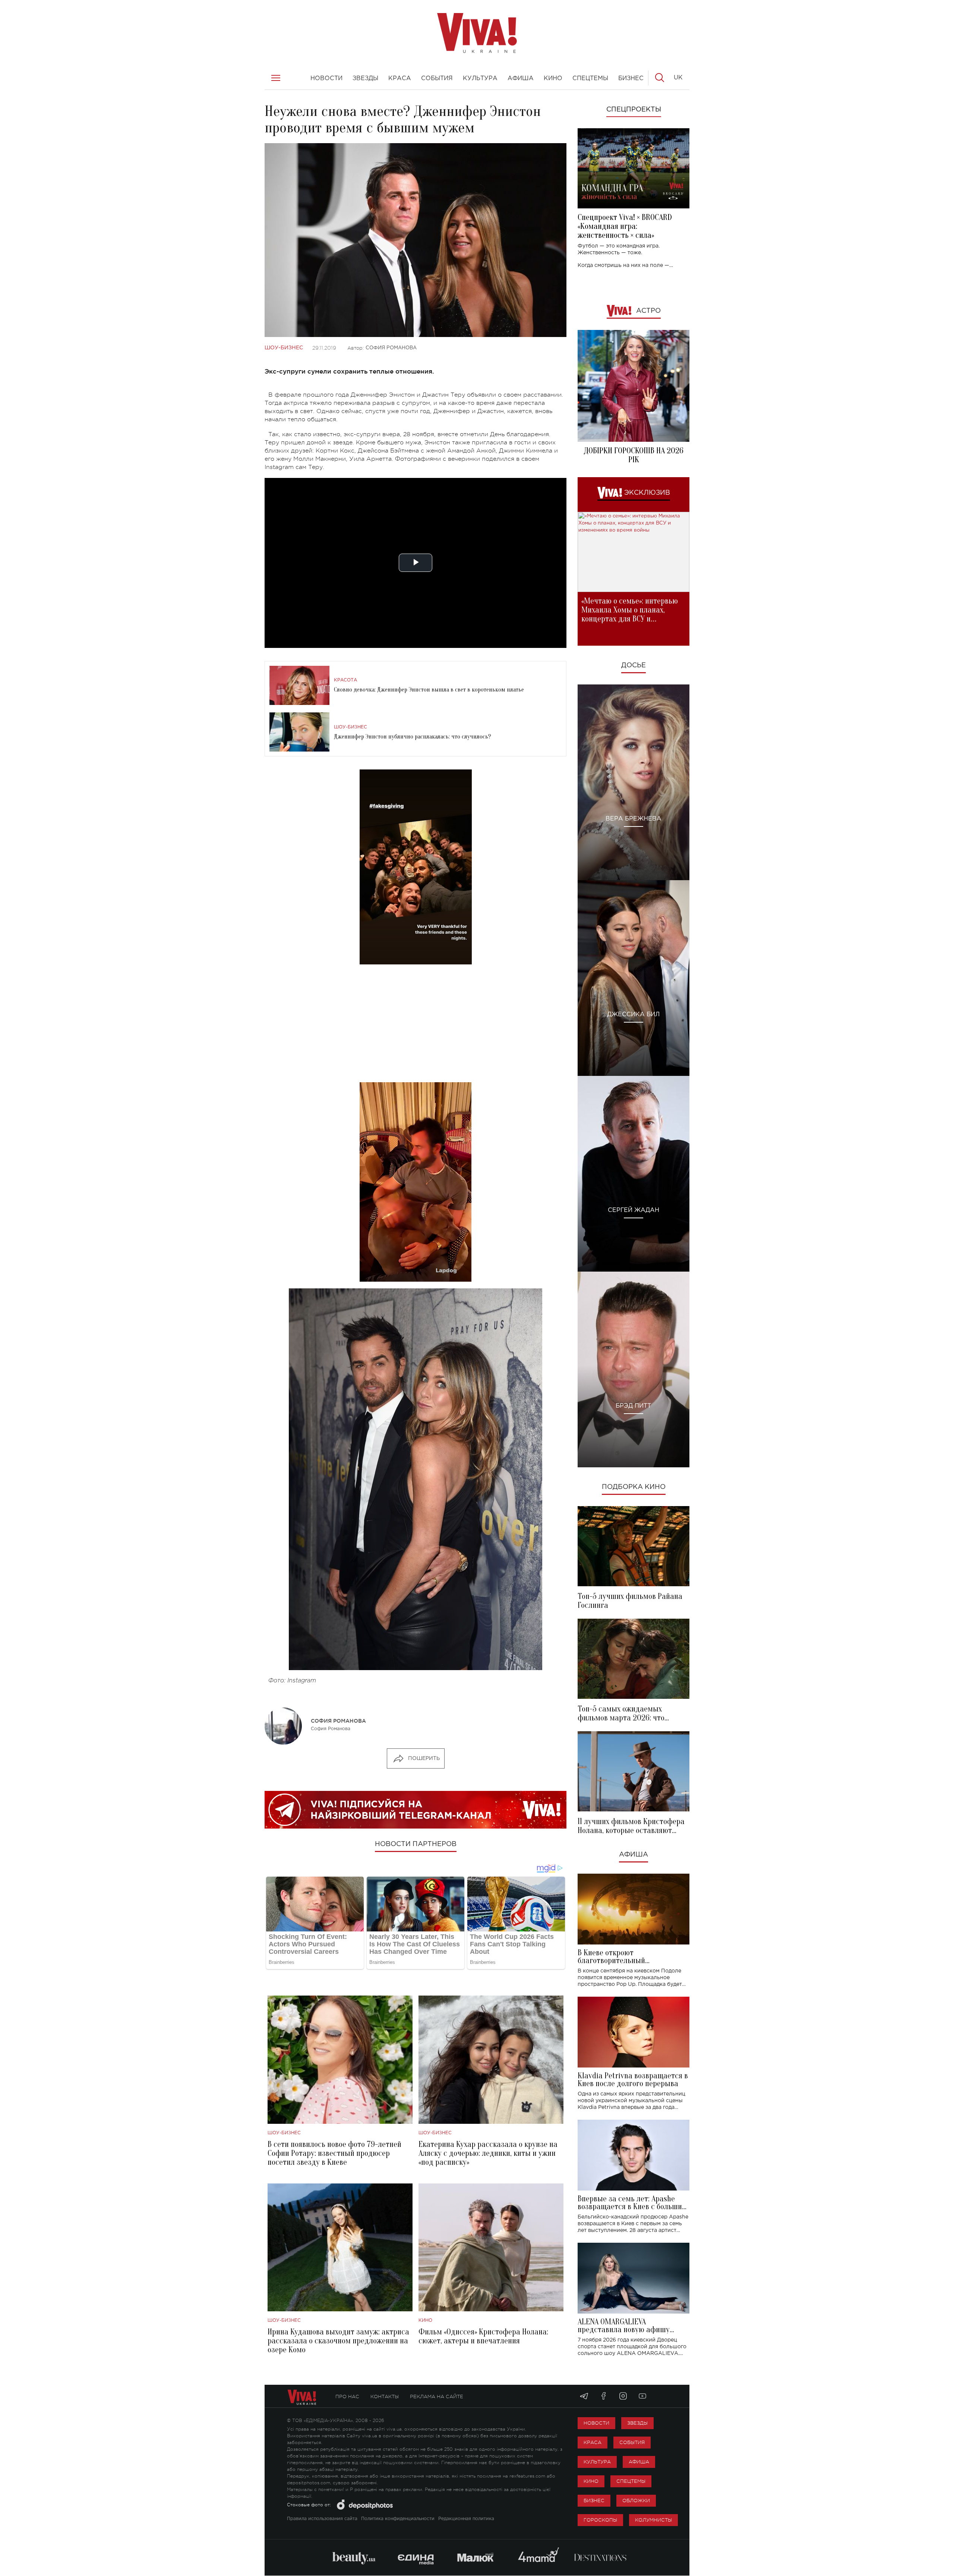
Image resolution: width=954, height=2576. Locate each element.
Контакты (385, 2397)
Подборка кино (634, 1487)
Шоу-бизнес (284, 348)
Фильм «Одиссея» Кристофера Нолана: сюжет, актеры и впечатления (483, 2336)
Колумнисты (653, 2520)
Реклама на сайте (437, 2397)
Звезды (637, 2423)
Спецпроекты (634, 110)
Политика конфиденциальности (398, 2519)
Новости (596, 2423)
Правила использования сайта (322, 2519)
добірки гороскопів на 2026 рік (634, 455)
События (632, 2442)
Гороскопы (600, 2520)
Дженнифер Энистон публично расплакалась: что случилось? (413, 737)
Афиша (634, 1855)
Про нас (347, 2397)
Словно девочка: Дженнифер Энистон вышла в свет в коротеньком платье (429, 690)
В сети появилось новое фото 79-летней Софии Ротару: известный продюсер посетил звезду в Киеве (334, 2153)
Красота (345, 680)
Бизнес (594, 2501)
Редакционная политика (466, 2519)
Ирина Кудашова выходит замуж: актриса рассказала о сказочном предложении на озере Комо (338, 2341)
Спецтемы (631, 2481)
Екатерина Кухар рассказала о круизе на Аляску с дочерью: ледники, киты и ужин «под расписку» (488, 2153)
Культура (597, 2462)
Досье (634, 665)
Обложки (636, 2501)
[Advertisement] (416, 1023)
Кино (425, 2320)
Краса (593, 2442)
